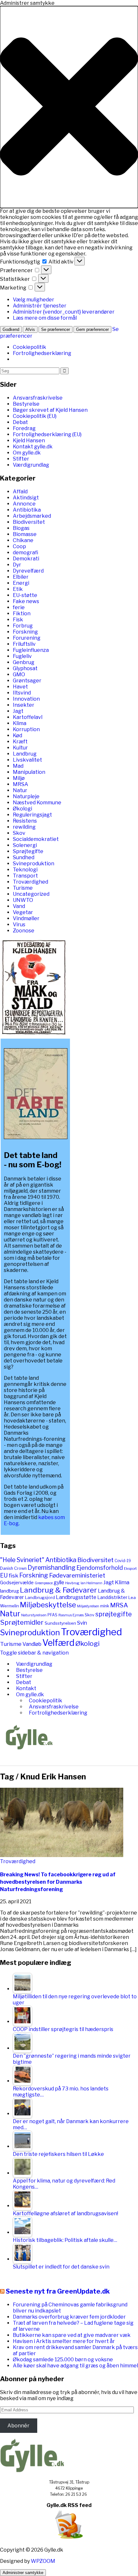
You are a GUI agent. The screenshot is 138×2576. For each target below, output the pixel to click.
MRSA (21, 784)
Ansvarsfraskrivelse (38, 398)
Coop (19, 546)
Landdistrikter (112, 1597)
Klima (20, 723)
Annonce (24, 504)
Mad (18, 766)
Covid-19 (123, 1561)
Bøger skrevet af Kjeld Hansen (50, 410)
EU (4, 1575)
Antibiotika (27, 510)
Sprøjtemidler (22, 1622)
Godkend (11, 329)
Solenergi (25, 845)
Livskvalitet (27, 760)
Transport (25, 876)
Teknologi (25, 870)
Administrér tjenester (40, 306)
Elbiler (21, 577)
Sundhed (24, 857)
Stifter (21, 459)
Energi (21, 583)
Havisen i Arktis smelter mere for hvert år (64, 2341)
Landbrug (25, 754)
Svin (82, 1623)
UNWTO (23, 900)
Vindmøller (26, 918)
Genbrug (24, 662)
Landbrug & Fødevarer (58, 1590)
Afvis (30, 329)
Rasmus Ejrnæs (71, 1615)
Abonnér (18, 2426)
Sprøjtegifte (28, 851)
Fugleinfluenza (31, 650)
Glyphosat (25, 668)
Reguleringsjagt (32, 815)
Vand (19, 906)
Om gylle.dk (27, 453)
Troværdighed (30, 882)
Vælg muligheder (34, 300)
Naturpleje (26, 796)
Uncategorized (31, 894)
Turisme (23, 888)
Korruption (26, 729)
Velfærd (58, 1643)
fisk (13, 1575)
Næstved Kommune (37, 803)
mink (105, 1606)
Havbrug (72, 1583)
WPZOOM (43, 2561)
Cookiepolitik (30, 347)
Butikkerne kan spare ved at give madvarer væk (72, 2335)
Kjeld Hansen (29, 441)
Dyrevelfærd (28, 571)
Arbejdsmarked (32, 516)
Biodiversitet (29, 522)
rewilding (24, 827)
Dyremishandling (52, 1568)
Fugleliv (22, 656)
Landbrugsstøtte (76, 1597)
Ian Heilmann (91, 1583)
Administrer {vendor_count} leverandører (64, 312)
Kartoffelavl (28, 717)
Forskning (25, 632)
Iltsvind (22, 693)
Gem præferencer (92, 329)
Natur (20, 790)
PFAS (52, 1615)
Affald (20, 492)
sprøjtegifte (114, 1614)
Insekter (24, 705)
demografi (26, 553)
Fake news (26, 601)
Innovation (26, 699)
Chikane (23, 540)
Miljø (19, 778)
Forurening (27, 638)
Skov (19, 833)
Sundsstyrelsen (60, 1623)
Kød (17, 735)
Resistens (25, 821)
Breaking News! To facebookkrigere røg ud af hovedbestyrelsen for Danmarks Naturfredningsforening (58, 1882)
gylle (59, 1582)
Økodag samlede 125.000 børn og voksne (63, 2360)
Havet (20, 687)
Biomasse (25, 534)
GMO (19, 674)
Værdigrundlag (31, 465)
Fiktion (22, 614)
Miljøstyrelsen (88, 1606)
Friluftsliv (24, 644)
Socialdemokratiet (36, 839)
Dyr (17, 565)
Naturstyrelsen (34, 1615)
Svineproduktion (34, 864)
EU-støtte (25, 595)
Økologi (22, 809)
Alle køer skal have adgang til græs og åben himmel (75, 2366)
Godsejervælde (17, 1583)
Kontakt (26, 1688)
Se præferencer (56, 329)
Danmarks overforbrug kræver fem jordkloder (69, 2317)
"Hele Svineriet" (22, 1560)
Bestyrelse (26, 404)
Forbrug (23, 626)
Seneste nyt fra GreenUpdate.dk (58, 2291)
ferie (19, 607)
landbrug (9, 1591)
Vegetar (23, 912)
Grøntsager (27, 681)
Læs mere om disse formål (45, 318)
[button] (69, 107)
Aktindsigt (26, 498)
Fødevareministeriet (77, 1575)
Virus (19, 925)
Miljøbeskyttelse (48, 1605)
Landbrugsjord (40, 1597)
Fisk (18, 620)
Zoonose (24, 931)
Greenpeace (44, 1583)
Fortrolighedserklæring (42, 353)
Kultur (20, 748)
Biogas (21, 528)
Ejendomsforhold (100, 1568)
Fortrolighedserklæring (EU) (47, 434)
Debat (20, 422)
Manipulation (29, 772)
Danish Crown (13, 1568)
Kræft (20, 742)
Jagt (18, 711)
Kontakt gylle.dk (33, 447)
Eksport (130, 1569)
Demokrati (26, 559)
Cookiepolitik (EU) (35, 416)
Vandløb (32, 1644)
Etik (18, 589)
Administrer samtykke (23, 2573)
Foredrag (24, 428)
